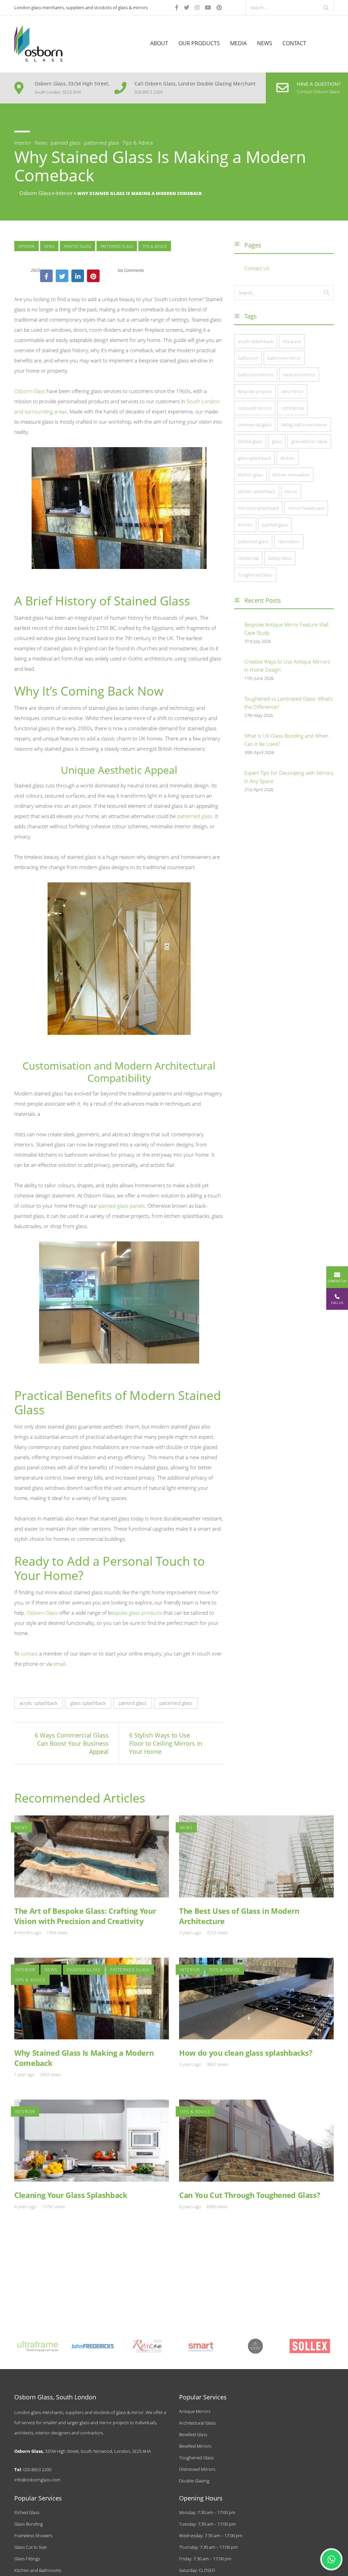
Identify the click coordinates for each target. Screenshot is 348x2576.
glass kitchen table (309, 441)
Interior (27, 246)
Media (238, 43)
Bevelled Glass (193, 2434)
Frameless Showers (33, 2536)
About (159, 43)
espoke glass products (137, 1613)
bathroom (248, 358)
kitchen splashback (257, 491)
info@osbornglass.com (37, 2480)
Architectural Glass (197, 2423)
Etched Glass (27, 2512)
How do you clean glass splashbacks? (246, 2053)
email (59, 1664)
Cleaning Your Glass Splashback (71, 2195)
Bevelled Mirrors (195, 2446)
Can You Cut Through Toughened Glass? (250, 2195)
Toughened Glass (255, 575)
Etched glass (250, 441)
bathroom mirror (284, 358)
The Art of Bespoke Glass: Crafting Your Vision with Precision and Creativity (85, 1916)
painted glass (77, 246)
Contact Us (257, 268)
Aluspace (292, 341)
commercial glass (255, 425)
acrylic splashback (39, 1703)
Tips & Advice (155, 246)
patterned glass (117, 246)
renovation (289, 541)
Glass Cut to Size (30, 2547)
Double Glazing (194, 2481)
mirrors (245, 525)
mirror (291, 491)
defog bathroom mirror (304, 425)
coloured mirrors (255, 408)
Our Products (199, 43)
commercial (292, 408)
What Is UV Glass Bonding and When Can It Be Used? (286, 740)
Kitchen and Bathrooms (38, 2570)
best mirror (292, 391)
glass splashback (88, 1703)
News (265, 43)
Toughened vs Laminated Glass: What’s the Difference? (289, 703)
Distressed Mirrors (197, 2469)
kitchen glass (250, 475)
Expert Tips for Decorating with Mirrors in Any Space (289, 777)
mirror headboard (306, 508)
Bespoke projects (255, 391)
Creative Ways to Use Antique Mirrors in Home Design (287, 666)
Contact (294, 43)
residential (248, 558)
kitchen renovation (291, 475)
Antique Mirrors (195, 2411)
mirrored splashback (258, 508)
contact (29, 1653)
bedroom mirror (299, 375)
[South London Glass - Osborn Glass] (38, 43)
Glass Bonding (29, 2524)
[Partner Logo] (38, 2346)
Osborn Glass (30, 391)
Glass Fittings (27, 2559)
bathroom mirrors (256, 375)
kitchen (288, 458)
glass (277, 441)
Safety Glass (280, 558)
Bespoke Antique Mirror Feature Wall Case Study (286, 629)
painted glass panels (122, 1206)
